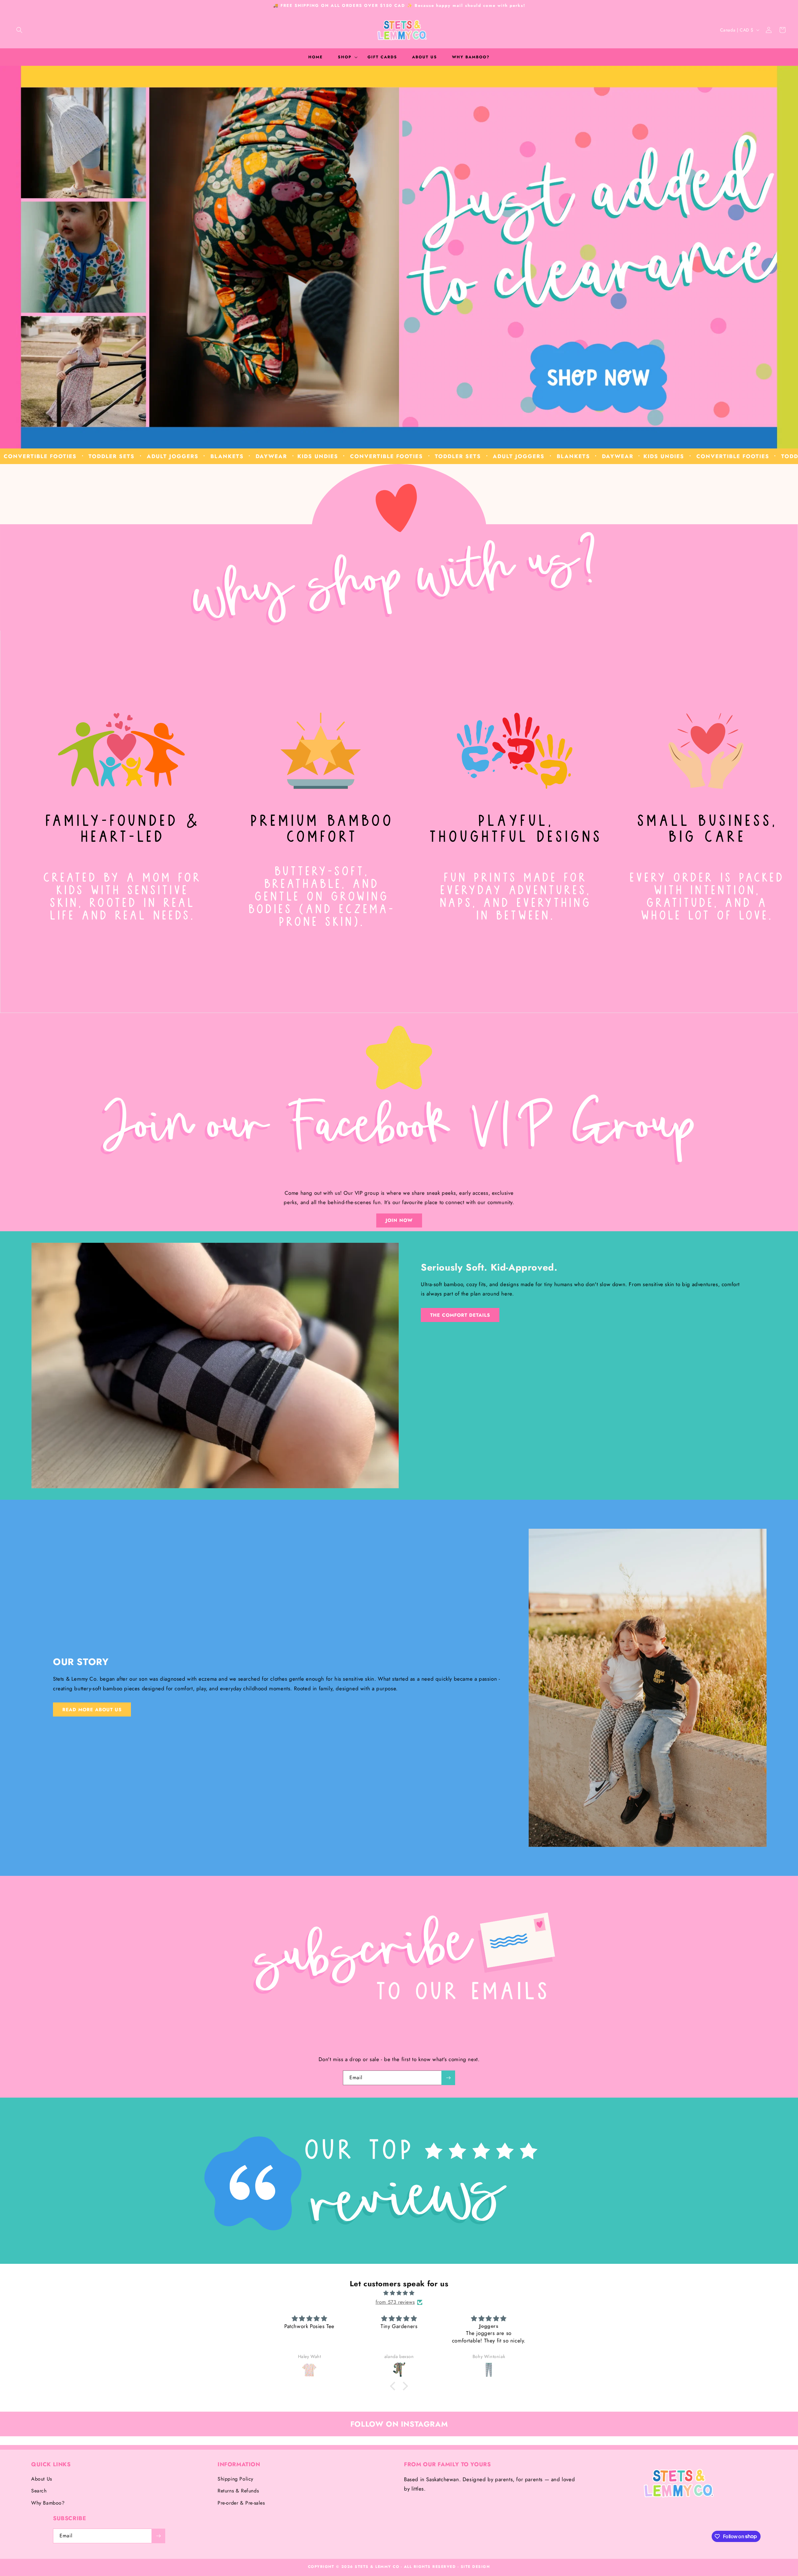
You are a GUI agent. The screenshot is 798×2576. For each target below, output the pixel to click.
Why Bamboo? (48, 2503)
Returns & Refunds (238, 2491)
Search (39, 2491)
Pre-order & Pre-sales (241, 2503)
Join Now (399, 1220)
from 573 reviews (395, 2302)
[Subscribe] (448, 2078)
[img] (399, 2293)
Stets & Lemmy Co (377, 2567)
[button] (19, 30)
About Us (42, 2479)
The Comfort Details (460, 1315)
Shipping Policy (236, 2479)
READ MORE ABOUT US (92, 1710)
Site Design (476, 2567)
